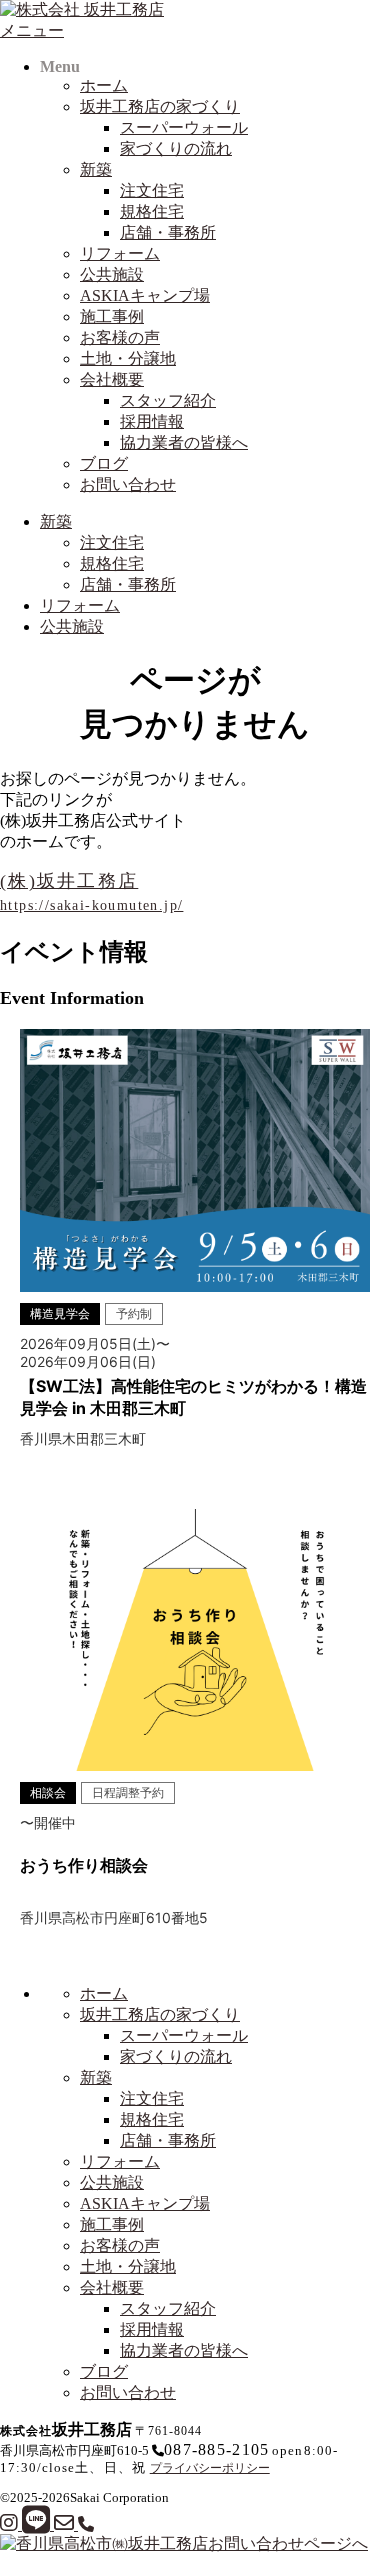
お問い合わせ (128, 484)
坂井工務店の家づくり (160, 106)
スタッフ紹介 (168, 400)
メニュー (32, 30)
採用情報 (152, 421)
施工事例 (112, 316)
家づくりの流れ (176, 148)
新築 (96, 169)
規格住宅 (152, 211)
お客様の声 (120, 337)
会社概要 (112, 379)
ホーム (104, 85)
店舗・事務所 (168, 232)
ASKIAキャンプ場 (145, 295)
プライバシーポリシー (210, 2468)
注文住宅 (152, 190)
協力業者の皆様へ (184, 442)
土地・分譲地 (128, 358)
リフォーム (120, 253)
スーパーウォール (184, 127)
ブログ (104, 463)
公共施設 (112, 274)
